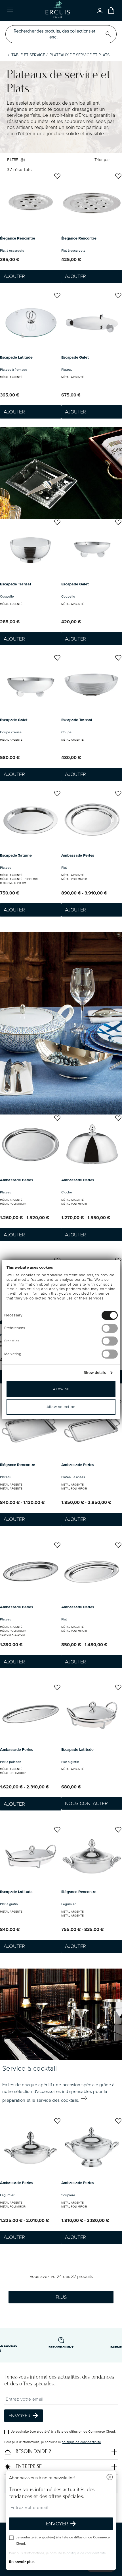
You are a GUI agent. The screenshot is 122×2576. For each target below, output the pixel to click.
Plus (61, 2297)
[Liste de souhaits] (57, 177)
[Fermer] (110, 2478)
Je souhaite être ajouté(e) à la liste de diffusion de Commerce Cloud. (63, 2432)
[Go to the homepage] (58, 10)
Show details (95, 1373)
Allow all (61, 1389)
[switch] (110, 1328)
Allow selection (61, 1407)
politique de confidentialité (81, 2442)
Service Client (61, 2347)
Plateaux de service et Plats (80, 55)
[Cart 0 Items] (111, 10)
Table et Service (28, 55)
